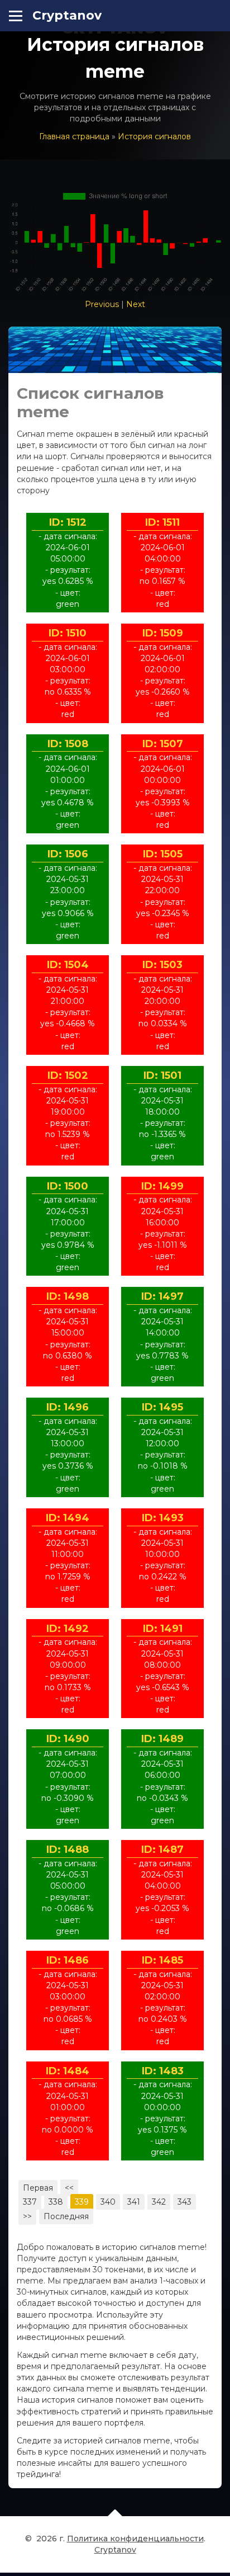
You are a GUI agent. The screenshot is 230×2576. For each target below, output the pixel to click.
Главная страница (74, 136)
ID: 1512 (68, 522)
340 (108, 2202)
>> (27, 2216)
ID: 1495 (162, 1407)
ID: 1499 (162, 1186)
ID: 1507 (163, 744)
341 (134, 2202)
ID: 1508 (68, 744)
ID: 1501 (162, 1075)
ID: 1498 (68, 1296)
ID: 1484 (68, 2071)
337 (30, 2202)
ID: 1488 (68, 1850)
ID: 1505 (163, 854)
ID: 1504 (68, 965)
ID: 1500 (68, 1186)
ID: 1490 (68, 1739)
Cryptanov (67, 15)
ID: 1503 (162, 965)
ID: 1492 (68, 1629)
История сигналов (154, 136)
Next (136, 304)
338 (56, 2202)
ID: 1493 (163, 1518)
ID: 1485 (162, 1960)
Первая (38, 2188)
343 (185, 2202)
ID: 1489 (162, 1739)
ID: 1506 (68, 854)
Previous (102, 304)
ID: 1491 (163, 1629)
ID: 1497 (162, 1296)
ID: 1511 (162, 522)
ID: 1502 (68, 1075)
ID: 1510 (68, 633)
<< (69, 2188)
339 (82, 2202)
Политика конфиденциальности (135, 2539)
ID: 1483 (163, 2071)
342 (159, 2202)
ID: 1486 (68, 1960)
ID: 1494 (68, 1518)
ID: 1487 (162, 1850)
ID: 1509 (163, 633)
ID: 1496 (68, 1407)
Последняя (66, 2216)
